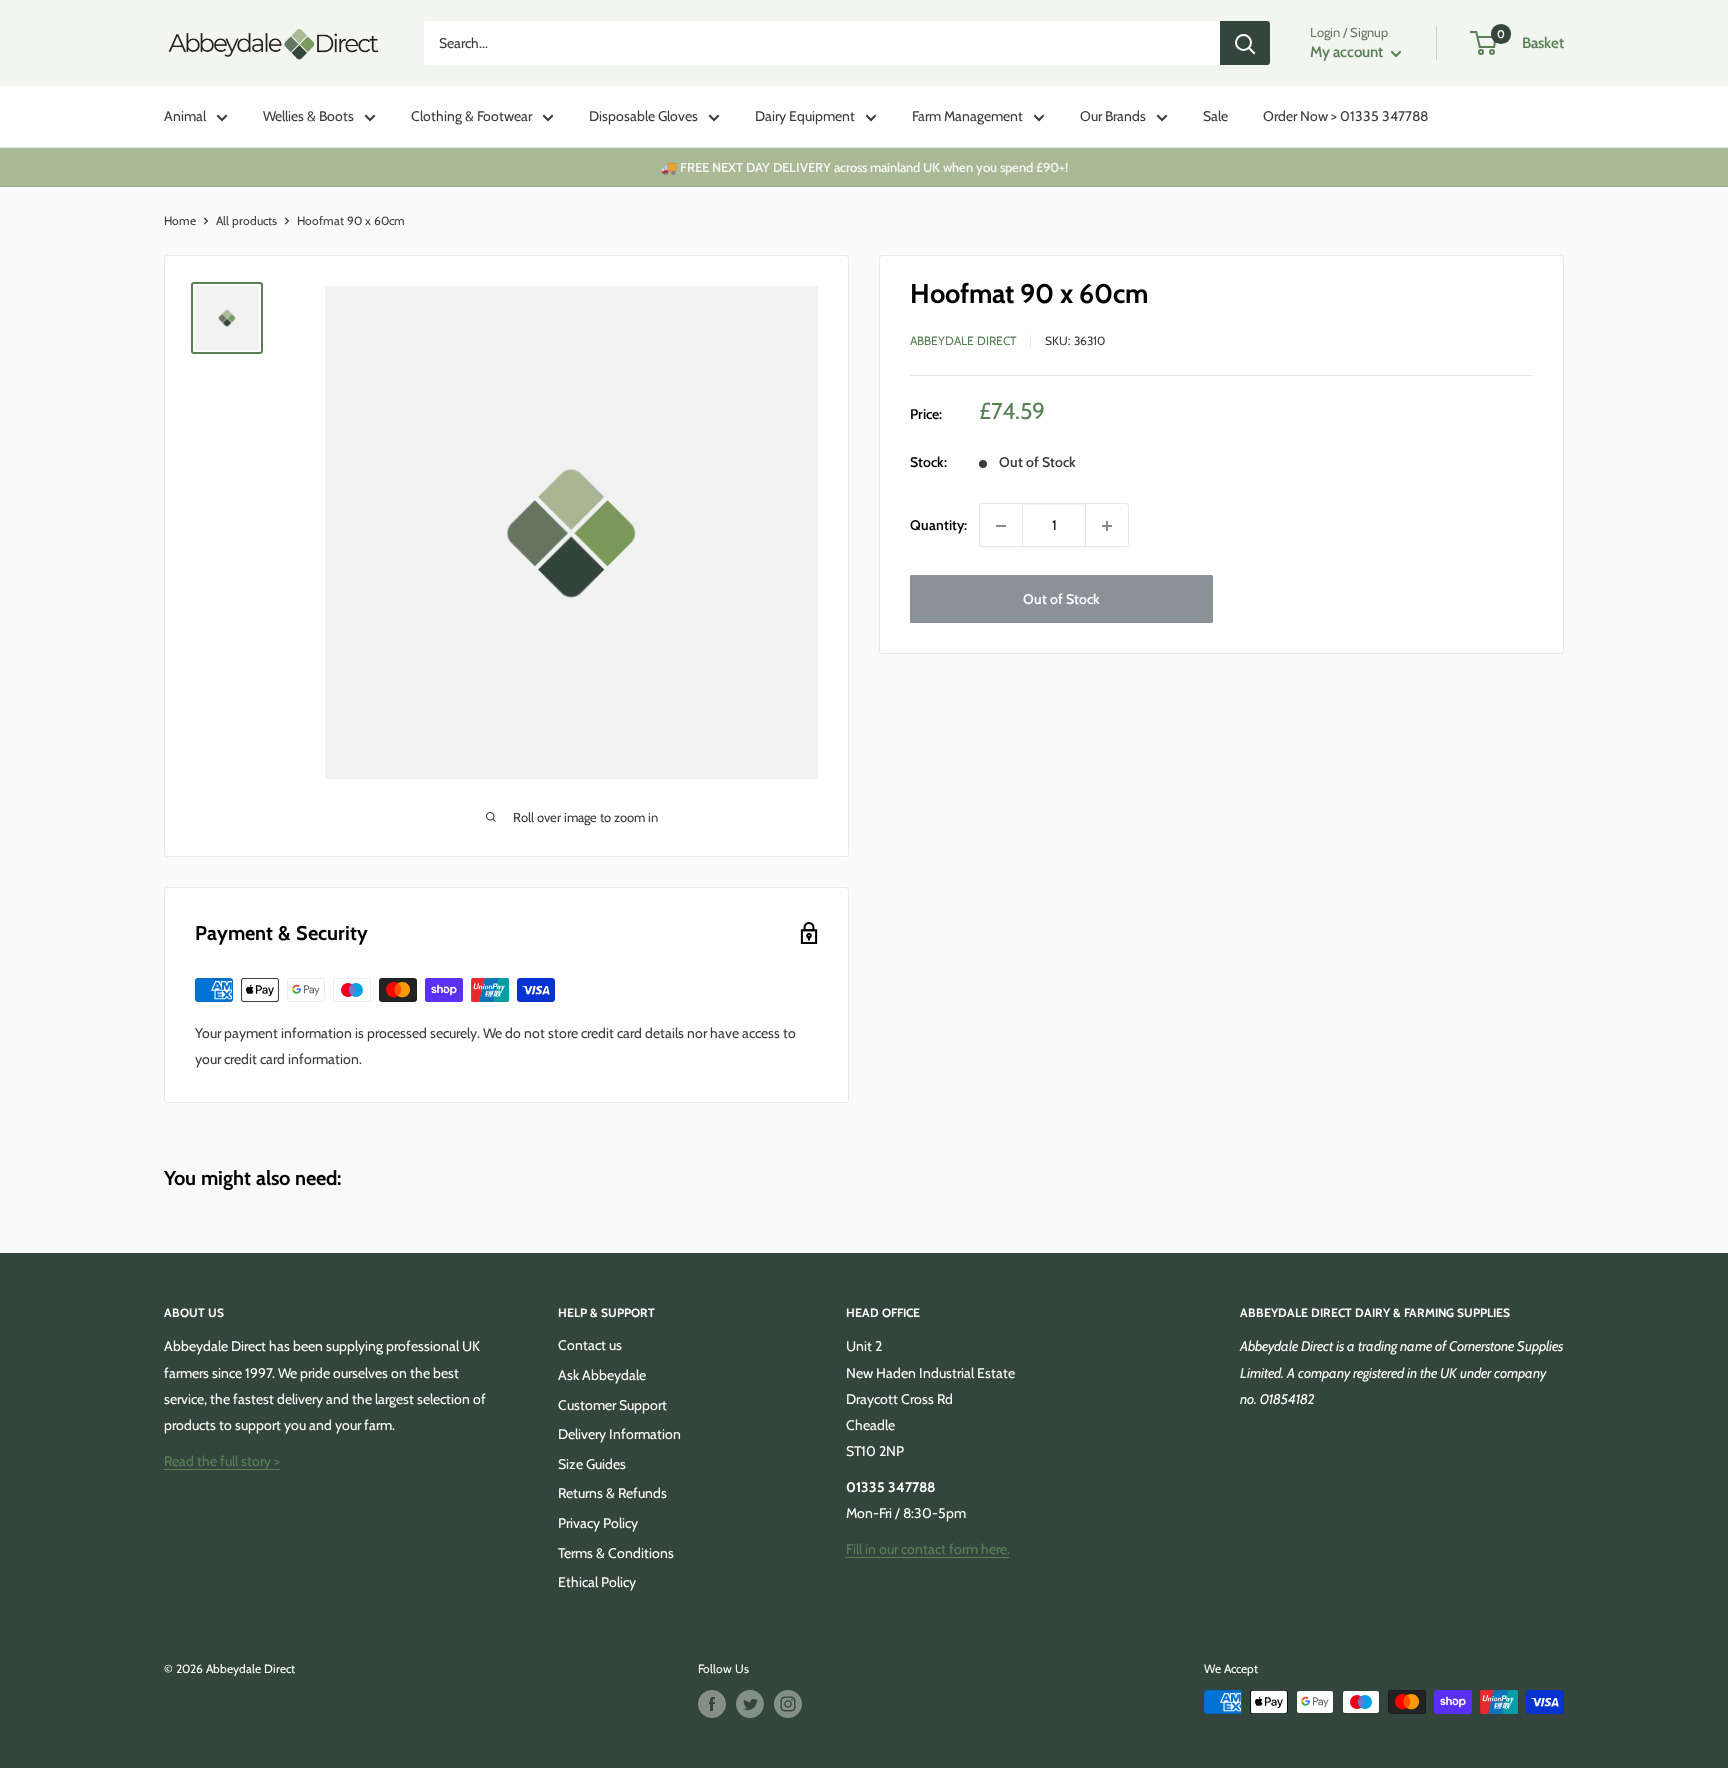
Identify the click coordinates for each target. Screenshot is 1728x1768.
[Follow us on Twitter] (750, 1704)
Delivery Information (619, 1434)
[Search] (1245, 43)
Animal (185, 116)
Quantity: (938, 526)
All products (246, 220)
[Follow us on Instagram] (788, 1704)
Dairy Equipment (805, 116)
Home (180, 220)
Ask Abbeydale (602, 1375)
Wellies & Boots (308, 116)
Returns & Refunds (612, 1493)
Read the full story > (222, 1461)
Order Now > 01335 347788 (1345, 116)
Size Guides (592, 1464)
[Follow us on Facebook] (712, 1704)
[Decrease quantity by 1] (1001, 526)
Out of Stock (1061, 600)
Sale (1215, 116)
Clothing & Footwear (471, 116)
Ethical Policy (597, 1582)
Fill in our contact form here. (928, 1549)
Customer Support (612, 1405)
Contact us (590, 1345)
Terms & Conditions (616, 1553)
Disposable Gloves (643, 116)
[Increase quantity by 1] (1107, 526)
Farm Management (967, 116)
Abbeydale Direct (963, 341)
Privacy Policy (598, 1523)
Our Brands (1113, 116)
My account (1348, 52)
